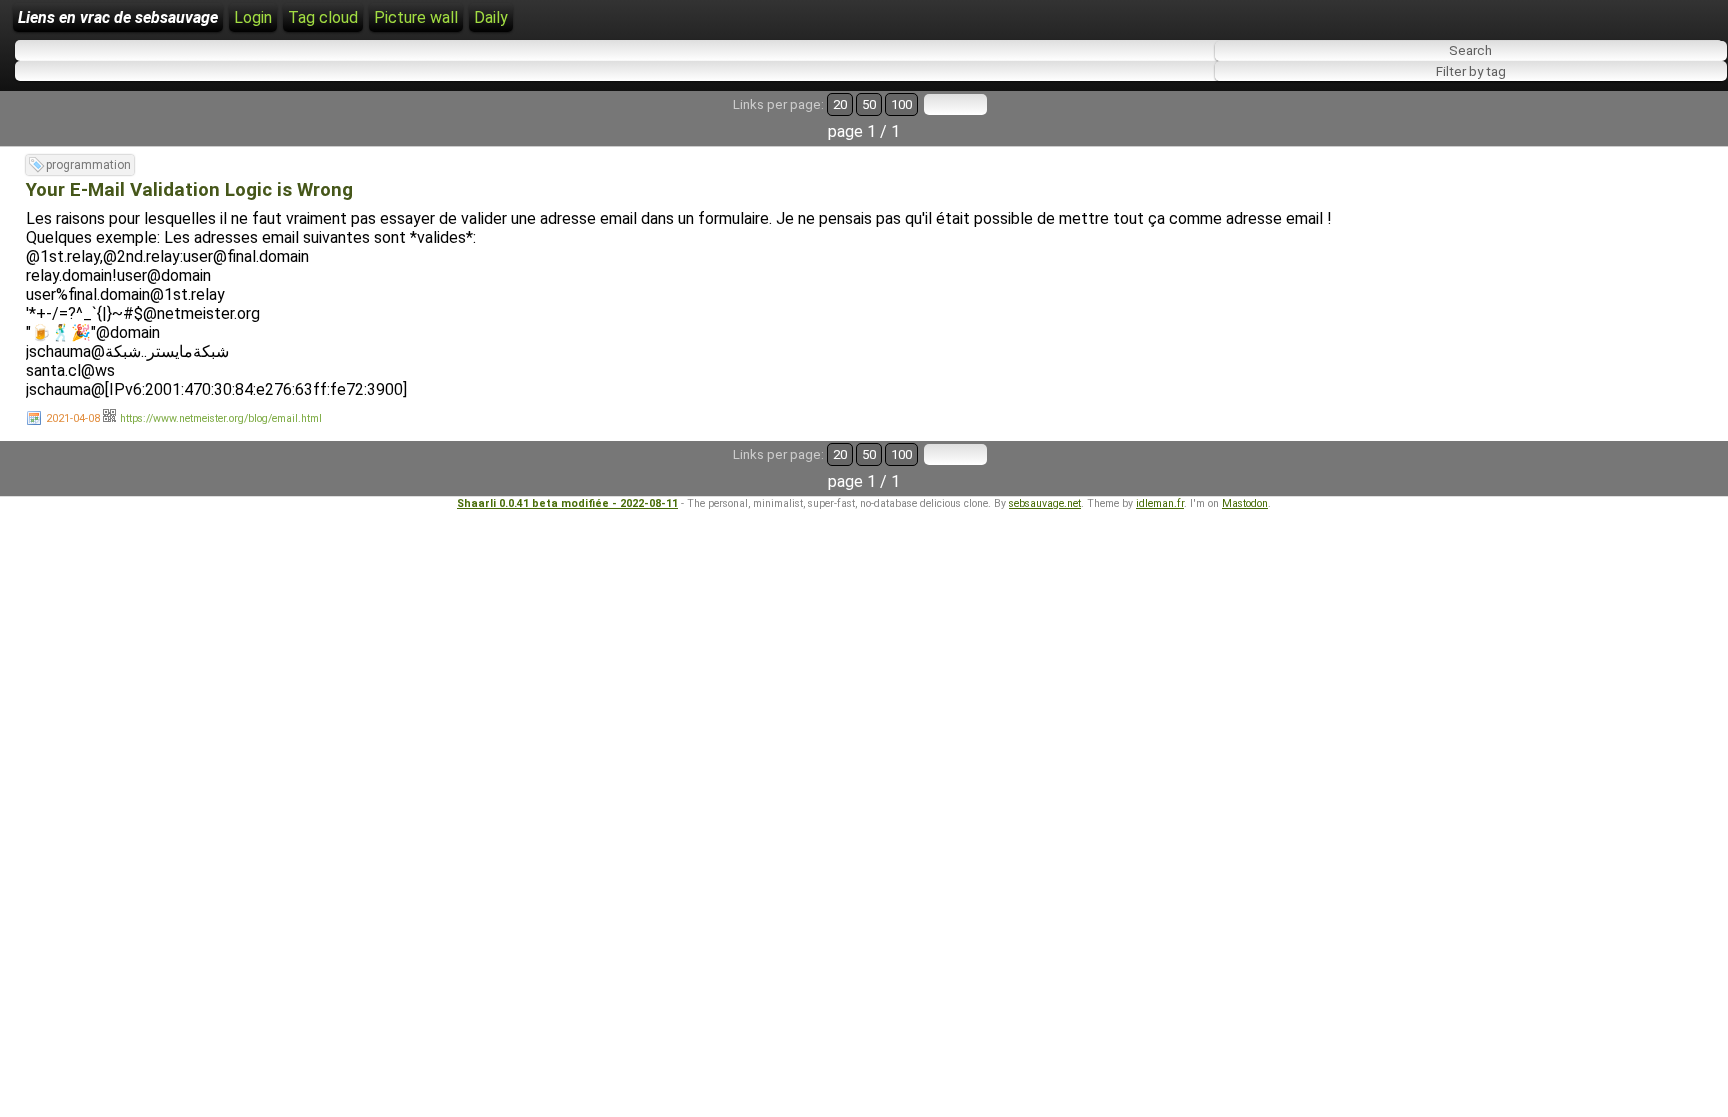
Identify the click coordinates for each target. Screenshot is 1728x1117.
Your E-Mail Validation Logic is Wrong (189, 190)
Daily (491, 17)
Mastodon (1245, 503)
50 (869, 104)
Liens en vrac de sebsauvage (118, 17)
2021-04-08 (73, 418)
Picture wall (416, 17)
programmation (88, 165)
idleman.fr (1160, 503)
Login (253, 17)
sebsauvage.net (1045, 503)
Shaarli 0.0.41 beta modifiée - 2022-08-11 (567, 503)
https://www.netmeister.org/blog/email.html (221, 418)
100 (901, 104)
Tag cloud (323, 17)
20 (840, 104)
